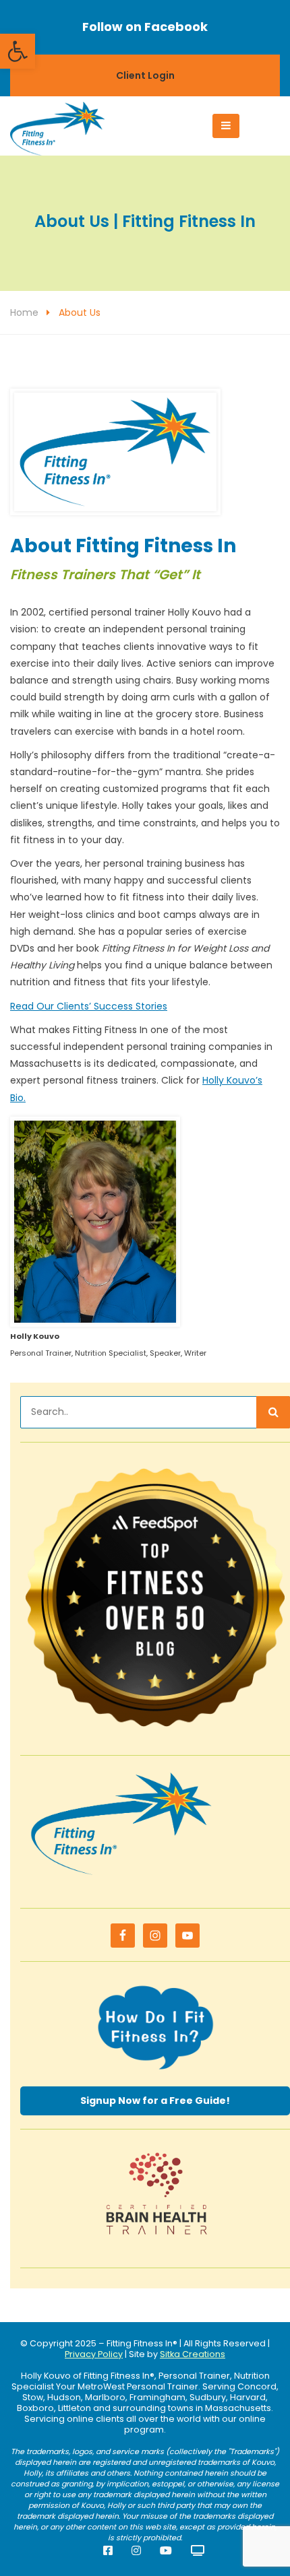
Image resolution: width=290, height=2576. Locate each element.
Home (24, 312)
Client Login (145, 75)
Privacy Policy (94, 2354)
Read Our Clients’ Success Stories (89, 1006)
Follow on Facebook (145, 27)
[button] (18, 51)
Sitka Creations (193, 2354)
